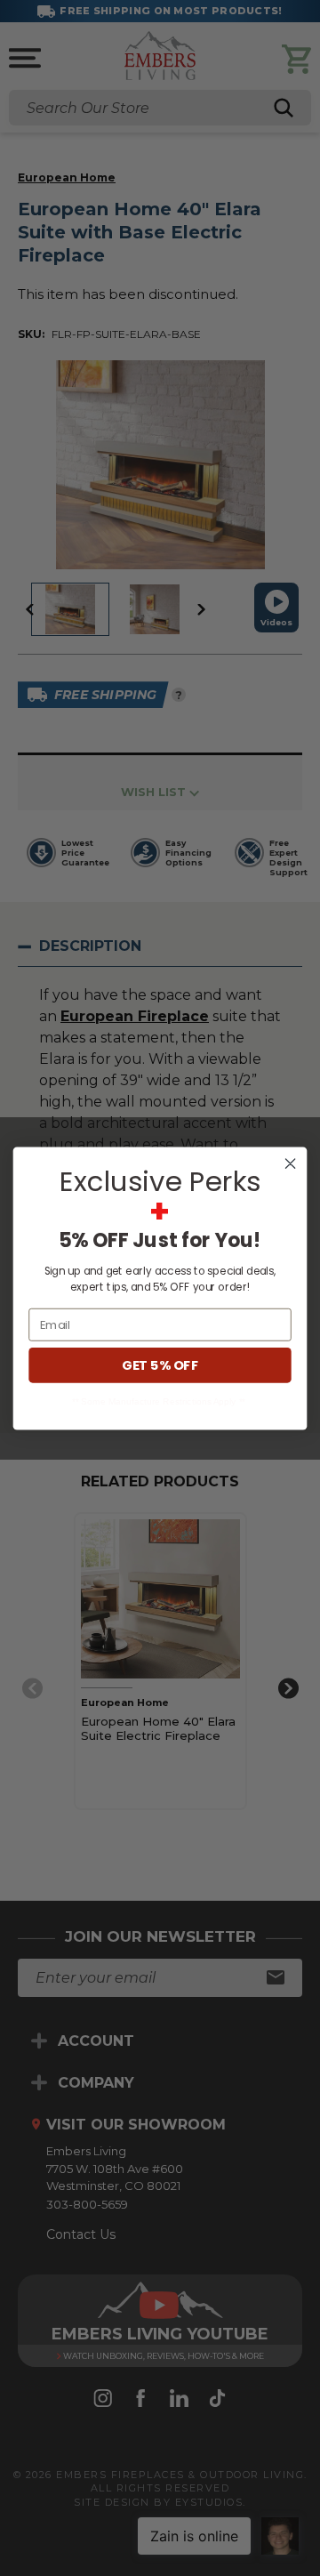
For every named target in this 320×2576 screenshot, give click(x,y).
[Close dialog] (291, 1163)
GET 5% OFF (160, 1365)
